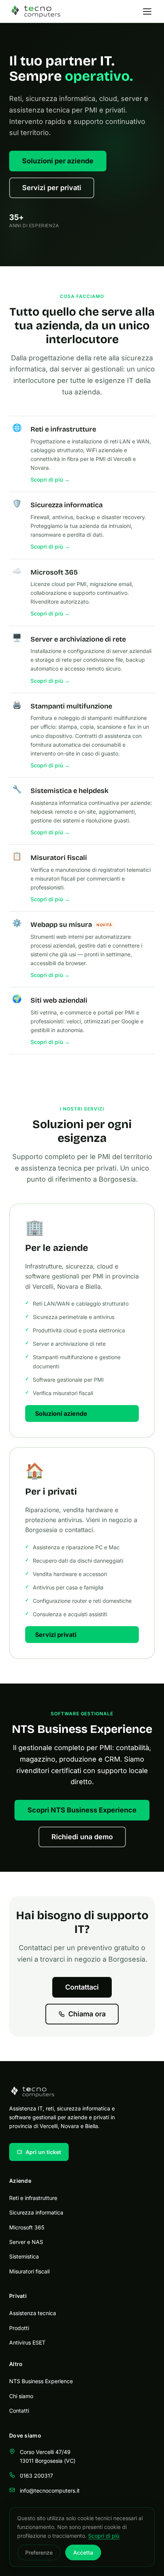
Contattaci (82, 1987)
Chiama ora (87, 2014)
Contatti (19, 2411)
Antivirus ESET (27, 2342)
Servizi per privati (52, 188)
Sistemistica (24, 2256)
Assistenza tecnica (33, 2313)
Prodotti (19, 2328)
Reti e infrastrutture (33, 2198)
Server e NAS (26, 2242)
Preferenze (39, 2552)
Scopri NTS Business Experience (82, 1810)
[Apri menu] (147, 11)
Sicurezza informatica (36, 2212)
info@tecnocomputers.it (50, 2491)
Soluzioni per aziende (58, 161)
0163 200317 (36, 2476)
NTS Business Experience (41, 2381)
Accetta (83, 2552)
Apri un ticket (43, 2152)
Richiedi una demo (82, 1837)
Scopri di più (104, 2536)
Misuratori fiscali (29, 2271)
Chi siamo (21, 2396)
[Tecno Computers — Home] (35, 11)
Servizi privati (56, 1635)
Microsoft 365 (27, 2227)
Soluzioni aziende (61, 1413)
